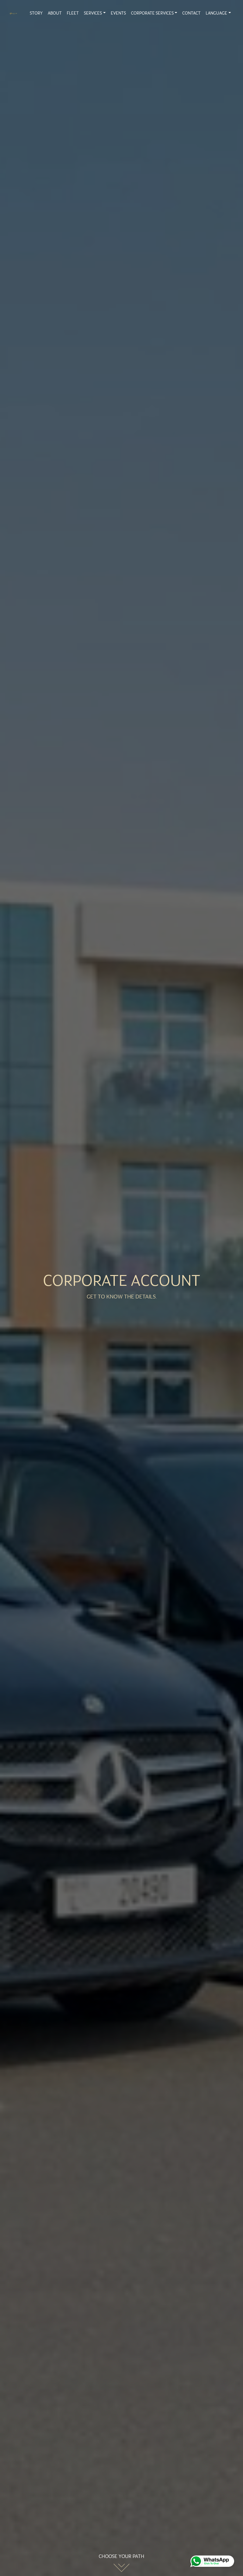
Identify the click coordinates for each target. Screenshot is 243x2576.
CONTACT (191, 13)
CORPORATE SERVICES (152, 13)
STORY (36, 13)
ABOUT (55, 13)
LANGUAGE (216, 13)
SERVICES (93, 13)
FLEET (73, 13)
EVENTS (118, 13)
